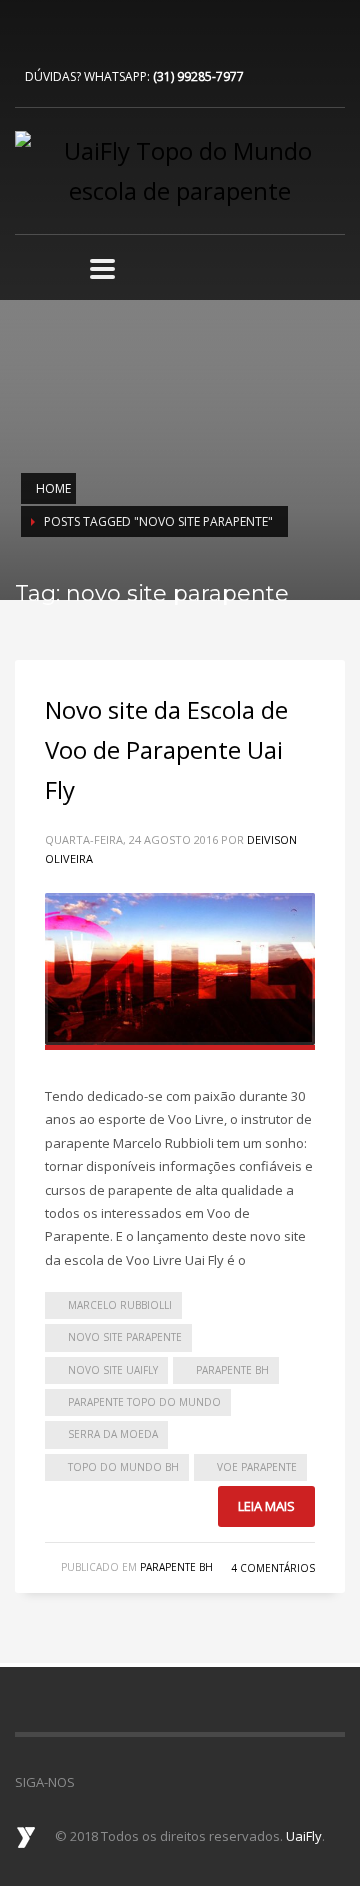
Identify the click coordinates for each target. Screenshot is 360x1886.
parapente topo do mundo (144, 1402)
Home (53, 488)
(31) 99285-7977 (198, 76)
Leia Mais (266, 1506)
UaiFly (304, 1836)
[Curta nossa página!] (90, 1782)
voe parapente (257, 1467)
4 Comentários (273, 1568)
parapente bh (232, 1370)
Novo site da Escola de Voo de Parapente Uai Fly (166, 749)
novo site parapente (125, 1337)
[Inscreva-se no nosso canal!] (120, 1782)
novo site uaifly (113, 1370)
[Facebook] (30, 30)
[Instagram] (90, 30)
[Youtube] (60, 30)
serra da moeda (113, 1434)
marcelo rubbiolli (120, 1305)
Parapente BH (176, 1567)
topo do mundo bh (123, 1467)
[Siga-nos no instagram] (150, 1782)
